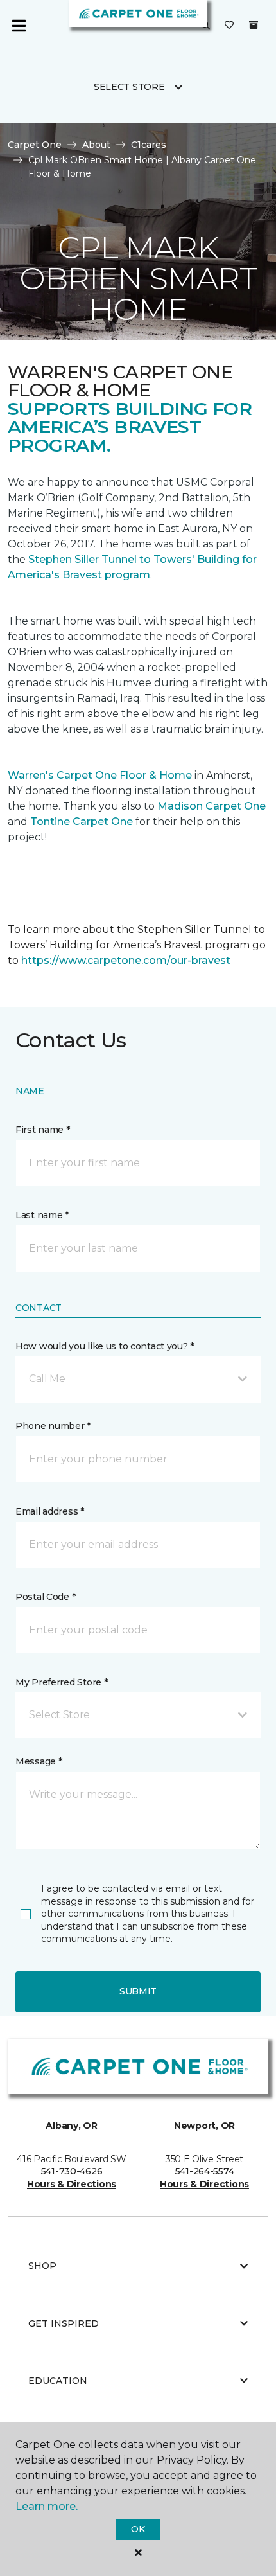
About (96, 145)
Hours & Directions (72, 2184)
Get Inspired (64, 2323)
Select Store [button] (129, 87)
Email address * (50, 1511)
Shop (42, 2266)
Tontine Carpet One (82, 822)
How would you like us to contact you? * (105, 1346)
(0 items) (254, 25)
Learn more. (47, 2506)
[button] (138, 1379)
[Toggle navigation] (19, 26)
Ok (138, 2529)
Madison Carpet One (211, 806)
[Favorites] (229, 26)
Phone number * (53, 1426)
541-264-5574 (205, 2171)
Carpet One (35, 145)
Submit (138, 1991)
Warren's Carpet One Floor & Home (100, 775)
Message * (39, 1761)
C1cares (149, 145)
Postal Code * (45, 1597)
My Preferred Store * (61, 1682)
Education (58, 2381)
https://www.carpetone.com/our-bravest (126, 960)
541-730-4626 (72, 2171)
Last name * (42, 1215)
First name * (43, 1130)
